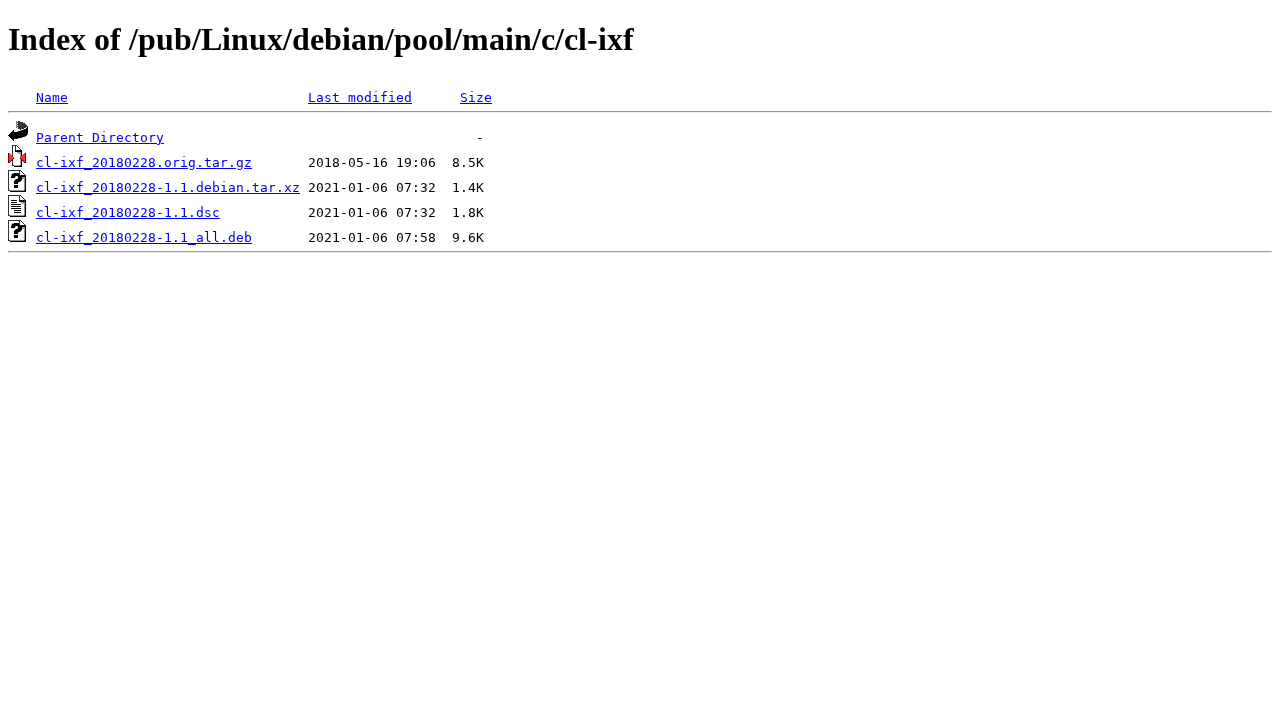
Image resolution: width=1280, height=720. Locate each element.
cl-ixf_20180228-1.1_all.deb (144, 237)
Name (52, 97)
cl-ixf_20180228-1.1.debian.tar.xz (168, 187)
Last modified (360, 97)
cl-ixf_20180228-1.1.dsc (128, 212)
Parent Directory (100, 137)
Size (476, 97)
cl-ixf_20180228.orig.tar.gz (144, 162)
